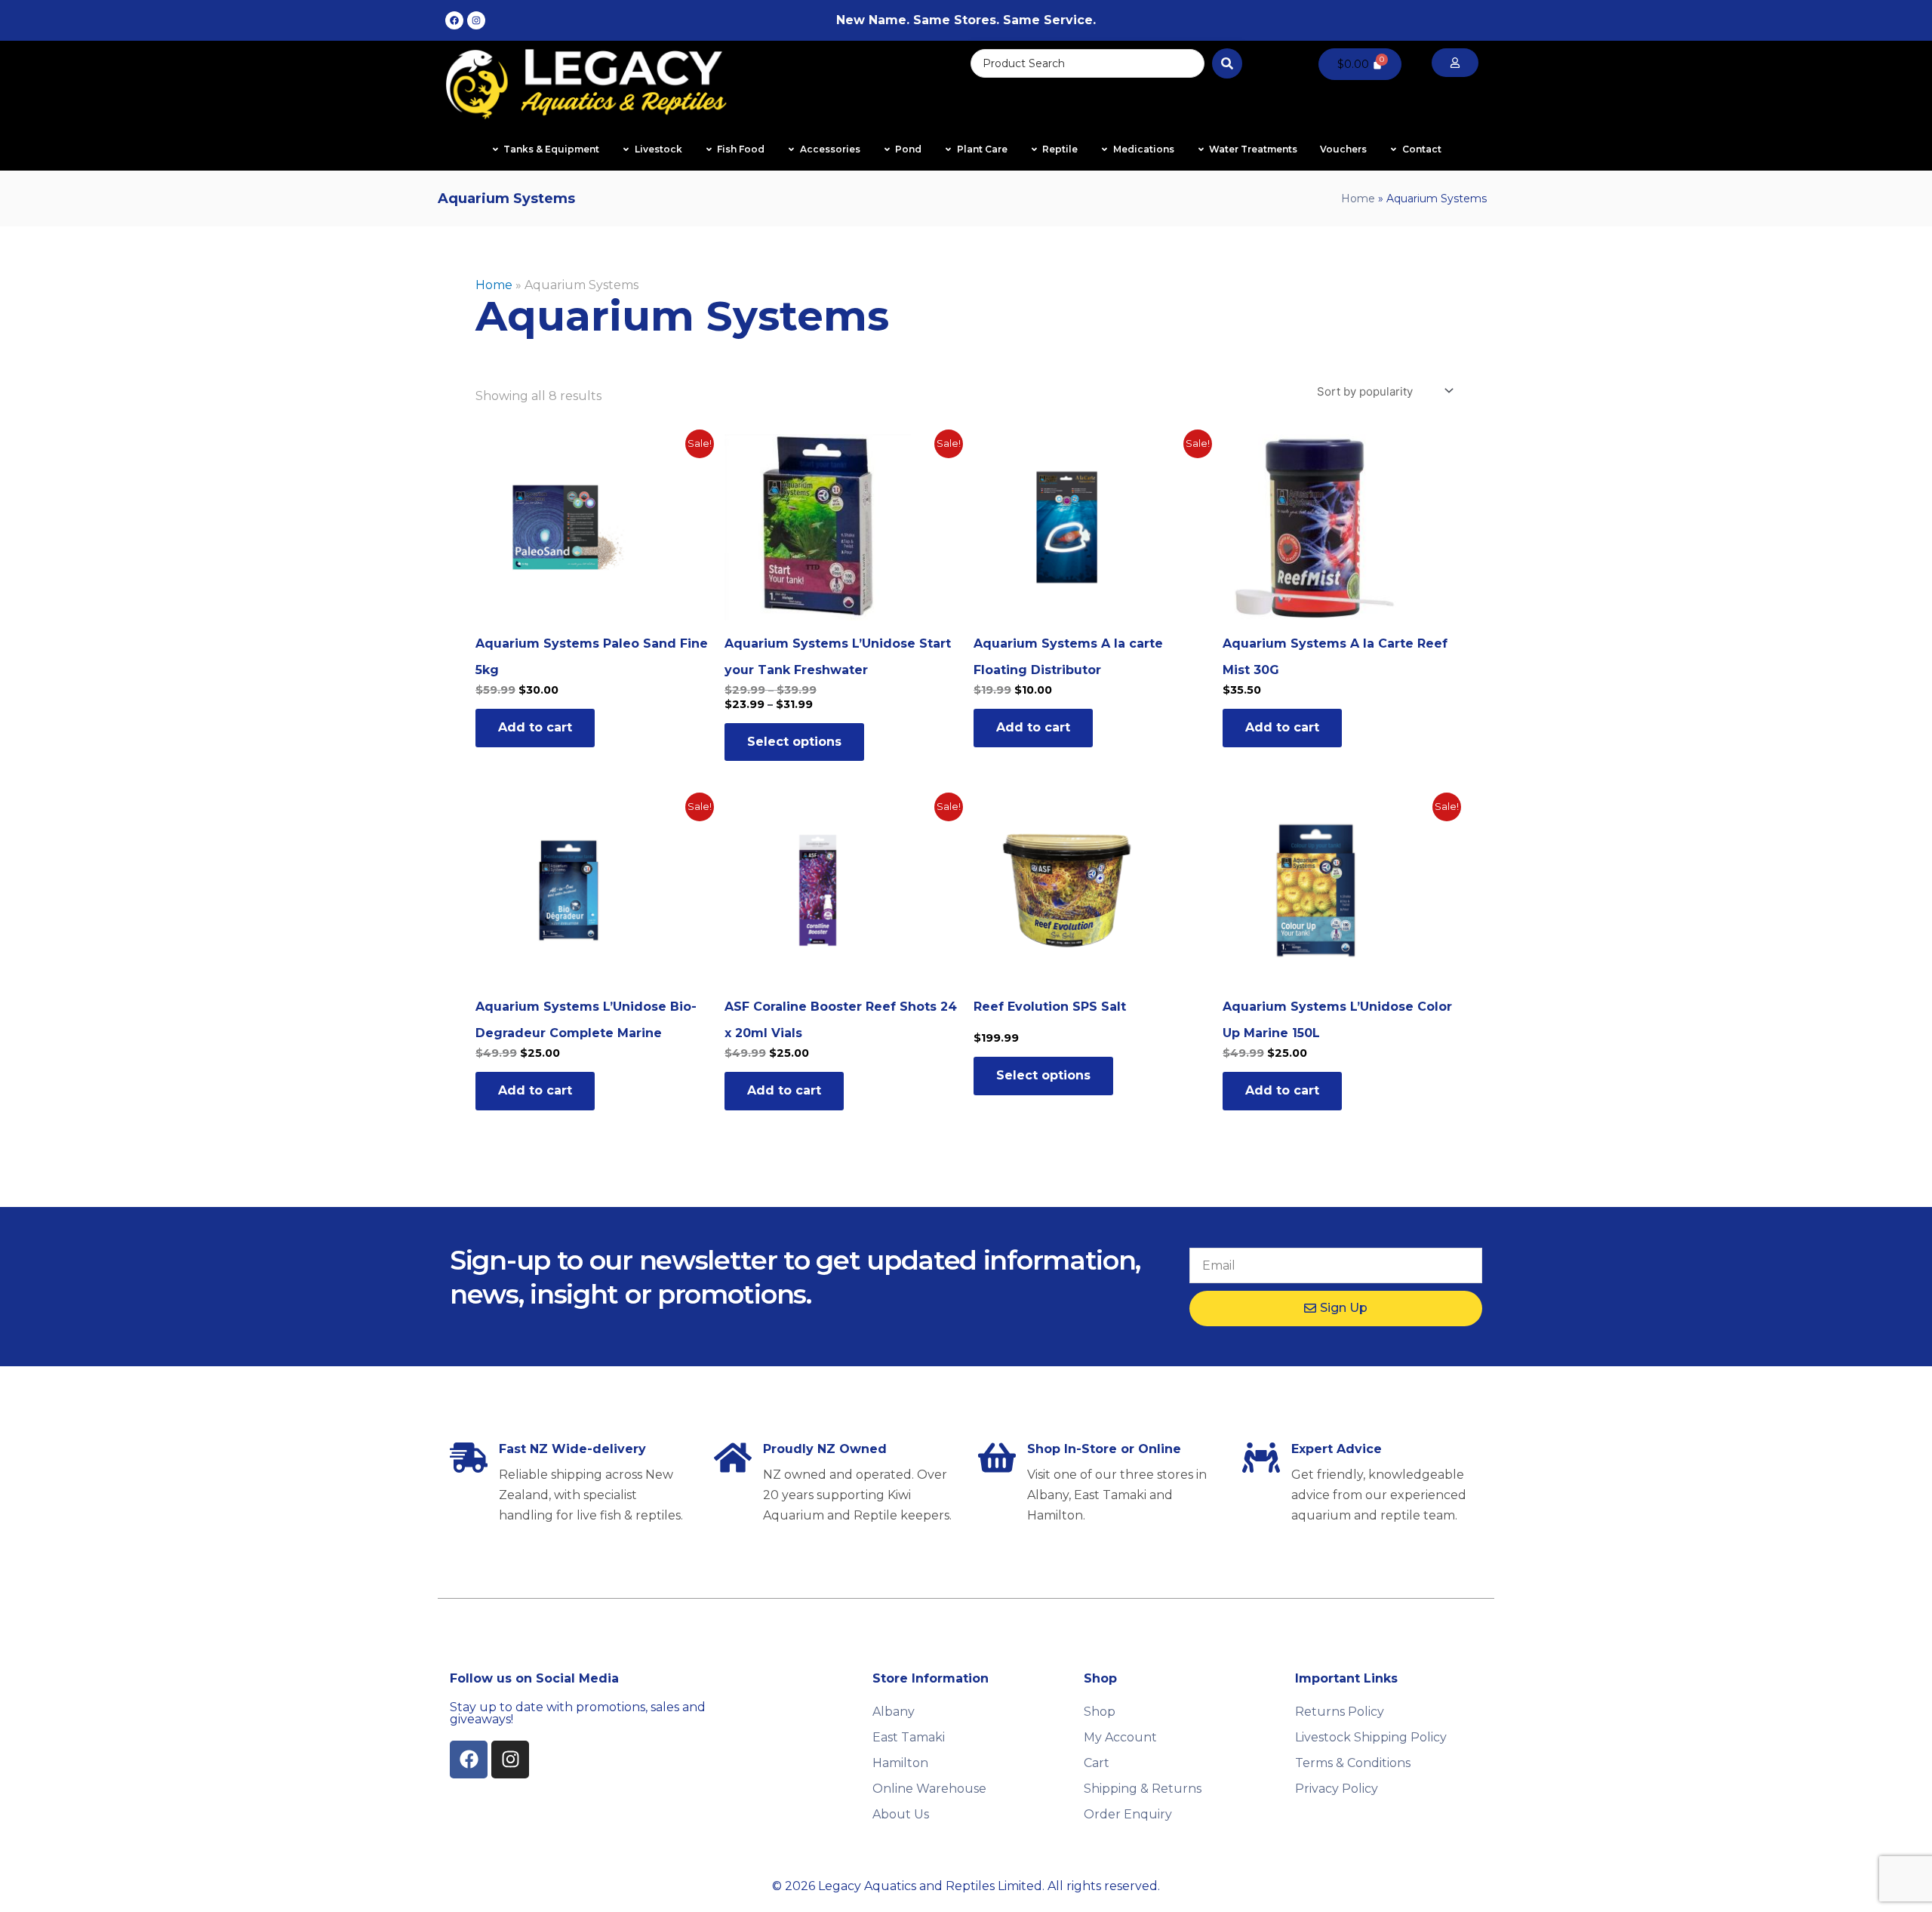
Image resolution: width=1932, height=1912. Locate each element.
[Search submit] (1227, 63)
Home (1358, 199)
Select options (794, 742)
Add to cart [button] (535, 727)
